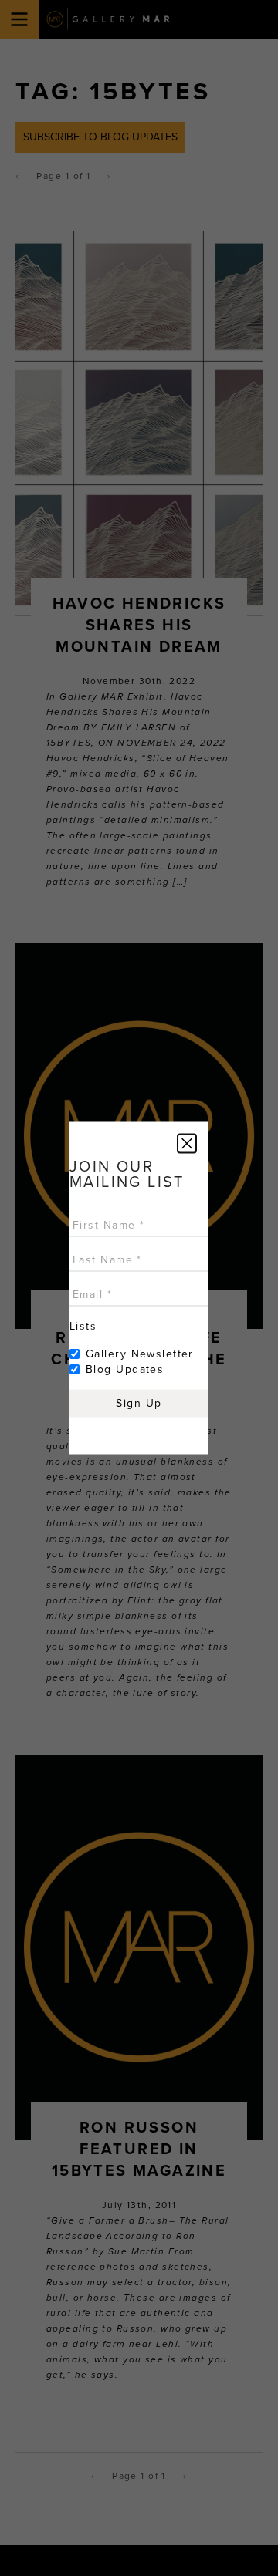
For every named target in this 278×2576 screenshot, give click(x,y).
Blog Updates (125, 1369)
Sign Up (139, 1403)
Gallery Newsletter (140, 1354)
